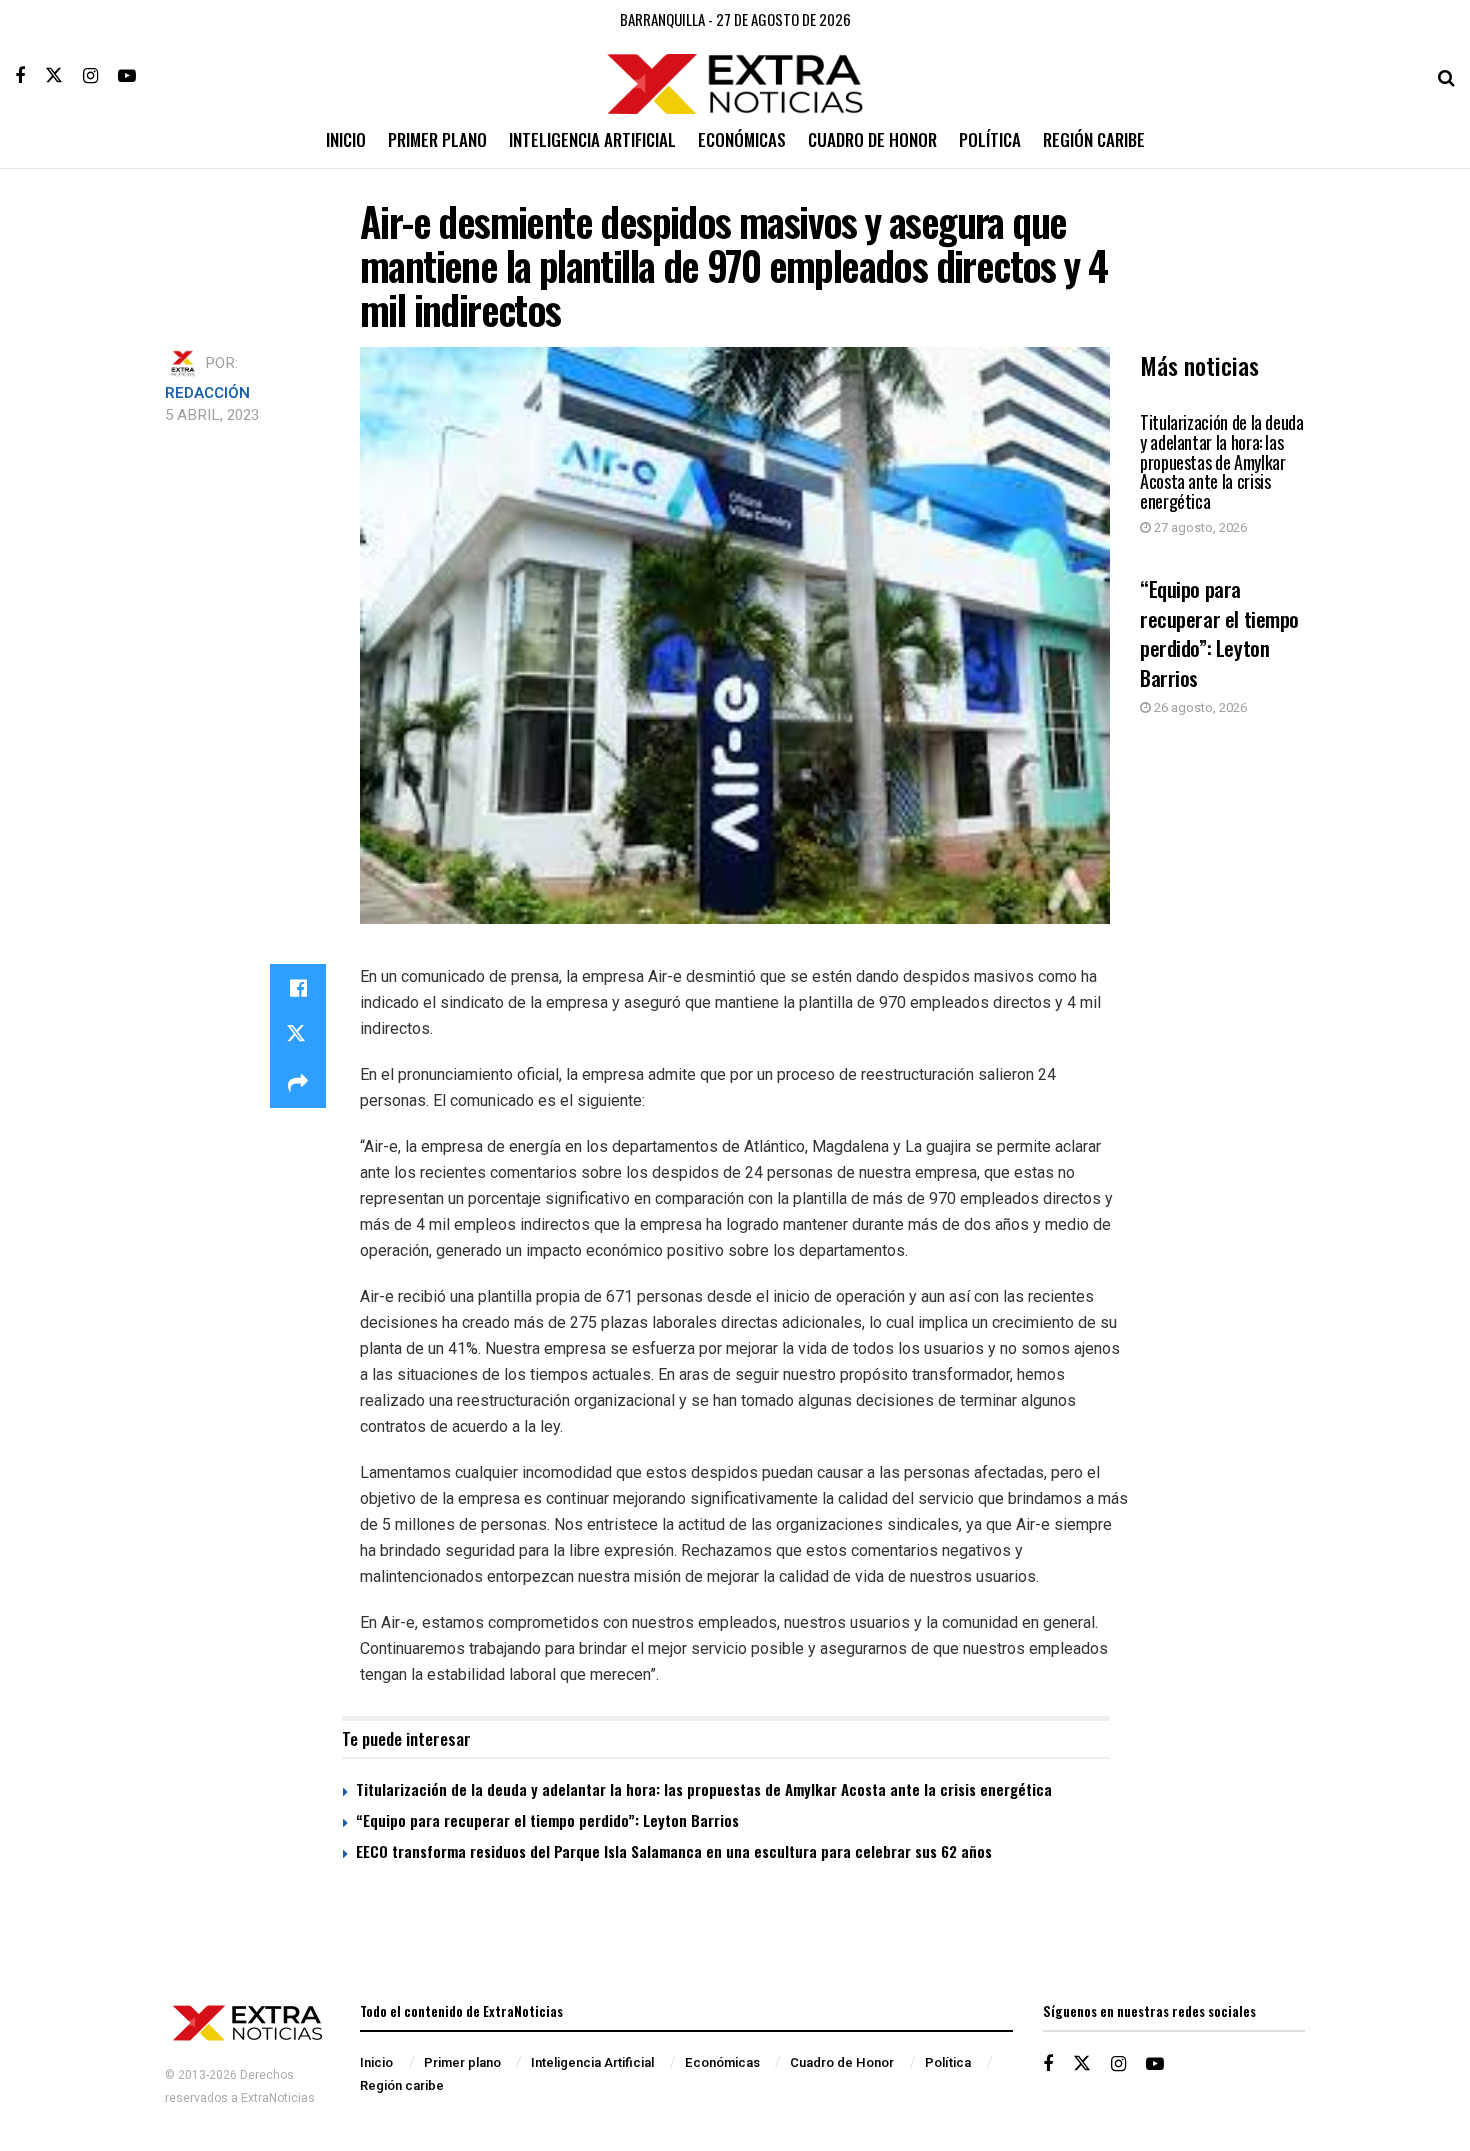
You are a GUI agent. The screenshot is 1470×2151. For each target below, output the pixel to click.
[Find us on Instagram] (90, 76)
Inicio (346, 139)
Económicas (742, 139)
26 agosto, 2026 (1199, 707)
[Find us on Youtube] (127, 76)
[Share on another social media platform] (298, 1084)
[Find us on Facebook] (20, 76)
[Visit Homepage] (735, 76)
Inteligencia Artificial (592, 139)
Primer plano (437, 139)
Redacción (207, 393)
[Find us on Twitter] (54, 75)
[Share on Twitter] (298, 1036)
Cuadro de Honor (872, 139)
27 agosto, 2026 (1199, 527)
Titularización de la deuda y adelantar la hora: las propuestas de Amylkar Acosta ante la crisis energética (1222, 461)
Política (990, 139)
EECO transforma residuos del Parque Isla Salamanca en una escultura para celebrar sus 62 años (674, 1851)
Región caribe (1094, 139)
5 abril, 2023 (212, 415)
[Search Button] (1446, 76)
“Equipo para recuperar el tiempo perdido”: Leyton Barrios (1219, 632)
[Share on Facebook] (298, 988)
